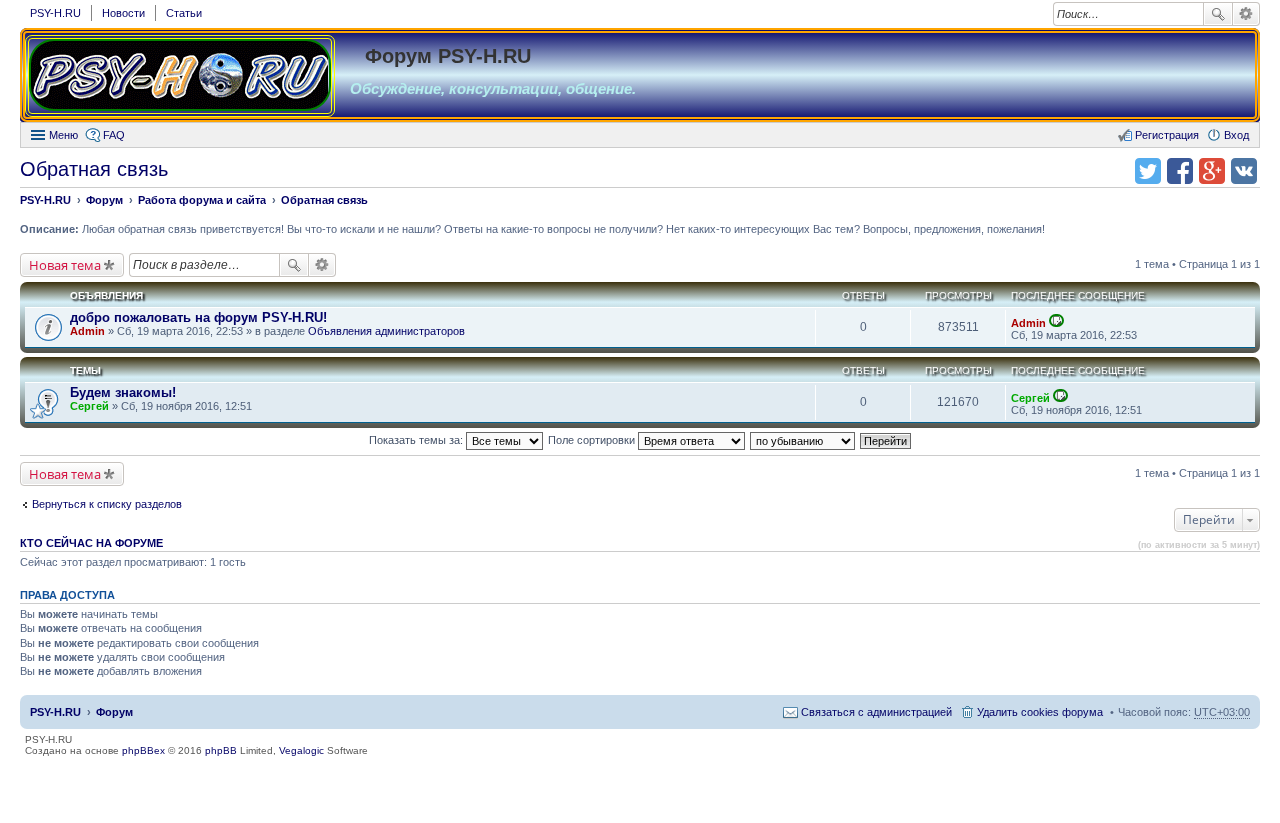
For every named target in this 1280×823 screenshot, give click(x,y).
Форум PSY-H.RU (448, 56)
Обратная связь (94, 169)
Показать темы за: (417, 440)
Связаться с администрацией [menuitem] (876, 712)
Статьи (184, 13)
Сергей (89, 406)
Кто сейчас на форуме (91, 543)
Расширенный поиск (1246, 14)
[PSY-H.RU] (180, 76)
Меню (63, 135)
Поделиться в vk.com (1244, 171)
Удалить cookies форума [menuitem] (1040, 712)
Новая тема (65, 265)
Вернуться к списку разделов (107, 504)
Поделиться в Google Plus (1212, 171)
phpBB (221, 750)
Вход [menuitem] (1236, 135)
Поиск (1218, 14)
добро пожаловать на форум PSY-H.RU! (198, 317)
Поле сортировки (593, 440)
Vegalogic (301, 750)
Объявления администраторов (386, 331)
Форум (114, 712)
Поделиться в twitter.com (1148, 171)
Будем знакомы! (123, 392)
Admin (87, 331)
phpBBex (143, 750)
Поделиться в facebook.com (1180, 171)
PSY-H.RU (55, 13)
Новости (123, 13)
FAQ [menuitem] (114, 135)
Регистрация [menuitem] (1167, 135)
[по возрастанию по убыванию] (803, 440)
